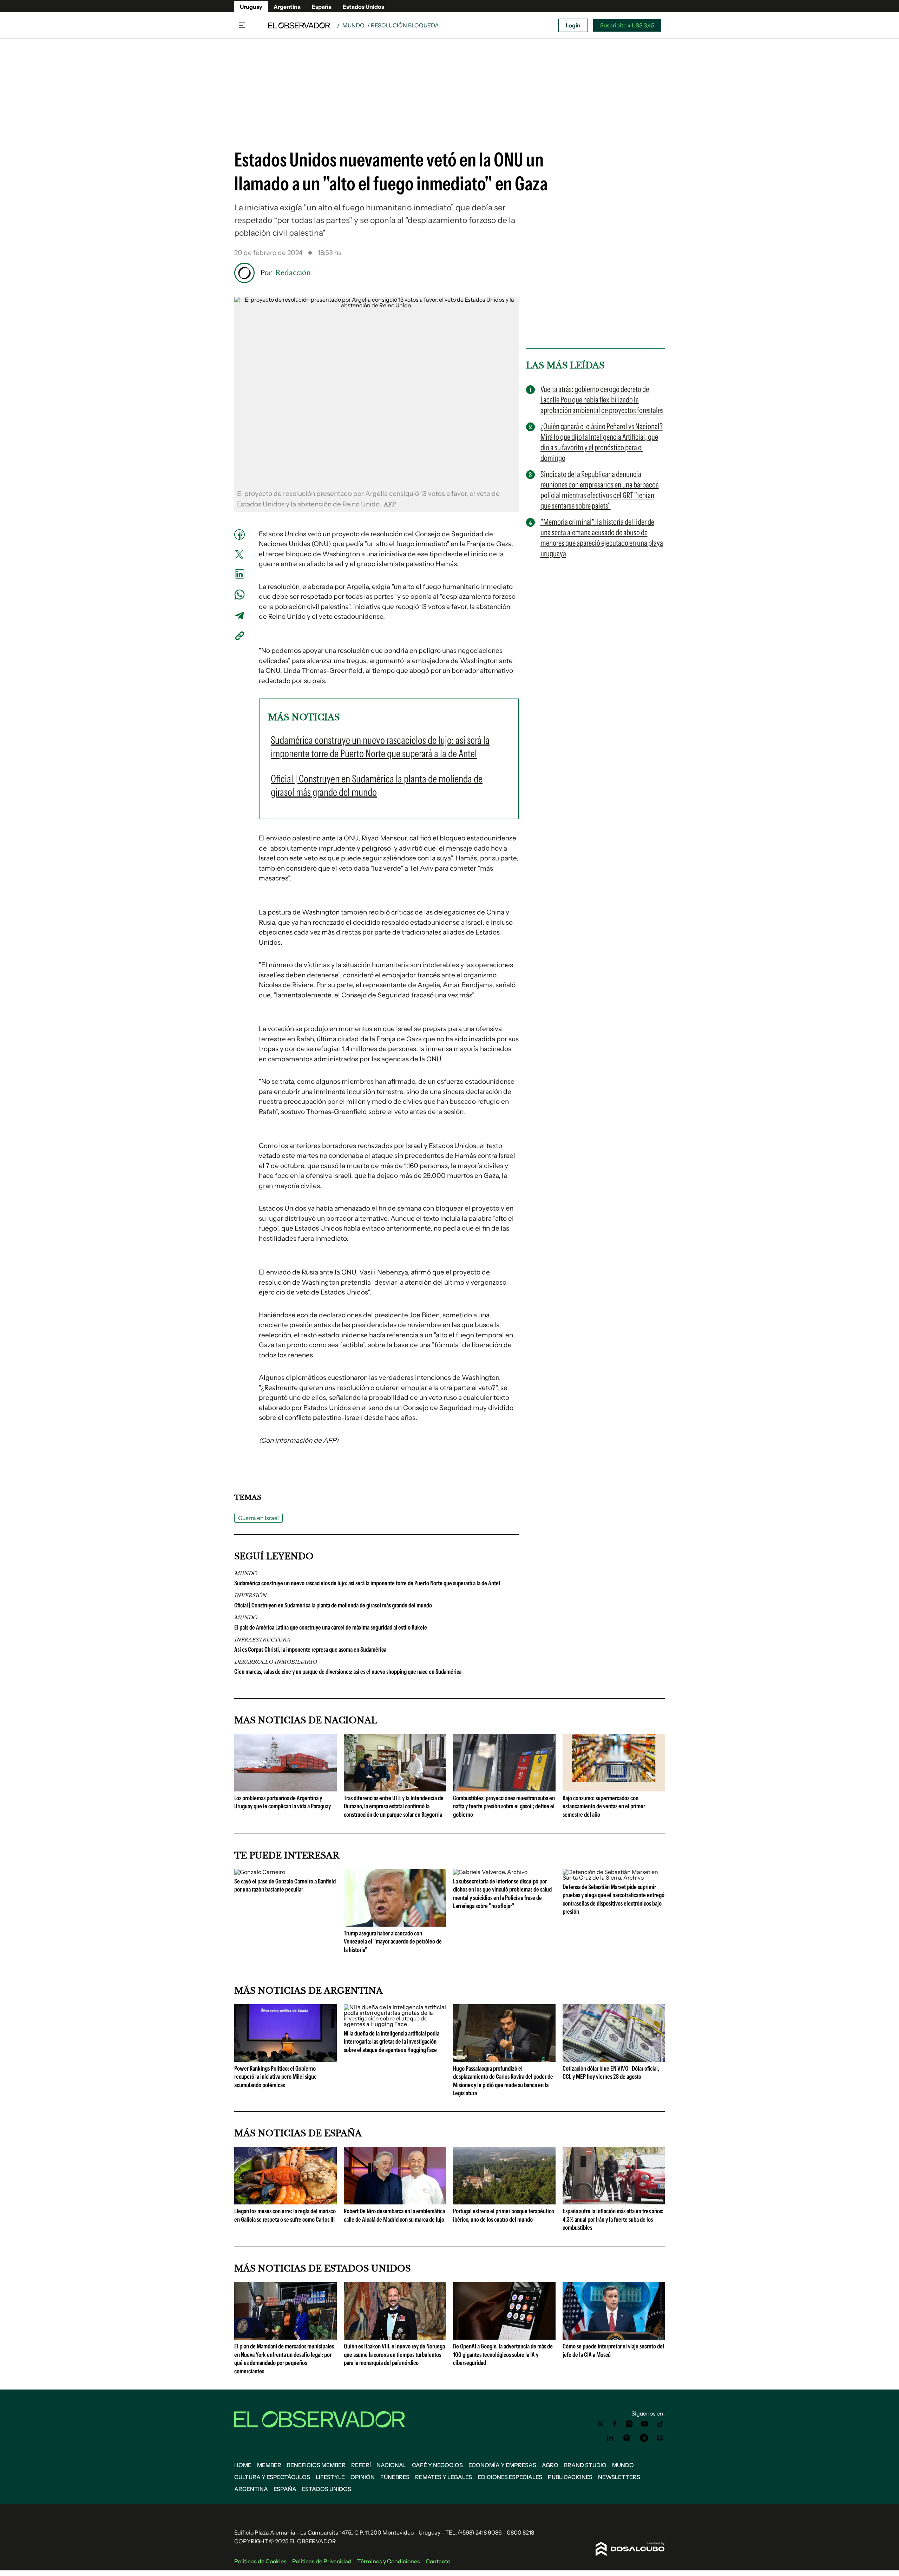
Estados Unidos (363, 7)
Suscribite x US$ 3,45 (627, 25)
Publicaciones (570, 2477)
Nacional (391, 2465)
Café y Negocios (437, 2465)
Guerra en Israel (258, 1518)
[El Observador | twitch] (661, 2438)
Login (573, 25)
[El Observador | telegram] (644, 2438)
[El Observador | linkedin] (610, 2438)
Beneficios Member (316, 2465)
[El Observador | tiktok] (661, 2424)
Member (269, 2465)
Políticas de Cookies (260, 2561)
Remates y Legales (444, 2477)
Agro (550, 2465)
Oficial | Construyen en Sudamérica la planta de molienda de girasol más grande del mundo (333, 1605)
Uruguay (251, 7)
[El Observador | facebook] (615, 2424)
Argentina (287, 7)
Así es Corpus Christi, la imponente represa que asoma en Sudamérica (310, 1650)
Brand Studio (585, 2465)
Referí (361, 2465)
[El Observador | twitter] (601, 2424)
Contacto (438, 2561)
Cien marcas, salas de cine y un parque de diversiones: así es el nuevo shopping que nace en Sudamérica (348, 1672)
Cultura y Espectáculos (272, 2477)
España (322, 7)
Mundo (353, 25)
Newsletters (619, 2477)
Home (243, 2465)
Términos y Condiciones (389, 2561)
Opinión (363, 2477)
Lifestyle (330, 2477)
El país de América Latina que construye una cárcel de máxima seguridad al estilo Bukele (331, 1627)
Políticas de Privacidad (322, 2561)
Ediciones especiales (510, 2477)
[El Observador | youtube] (645, 2424)
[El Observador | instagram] (629, 2424)
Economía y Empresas (502, 2465)
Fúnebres (395, 2477)
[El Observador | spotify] (627, 2438)
